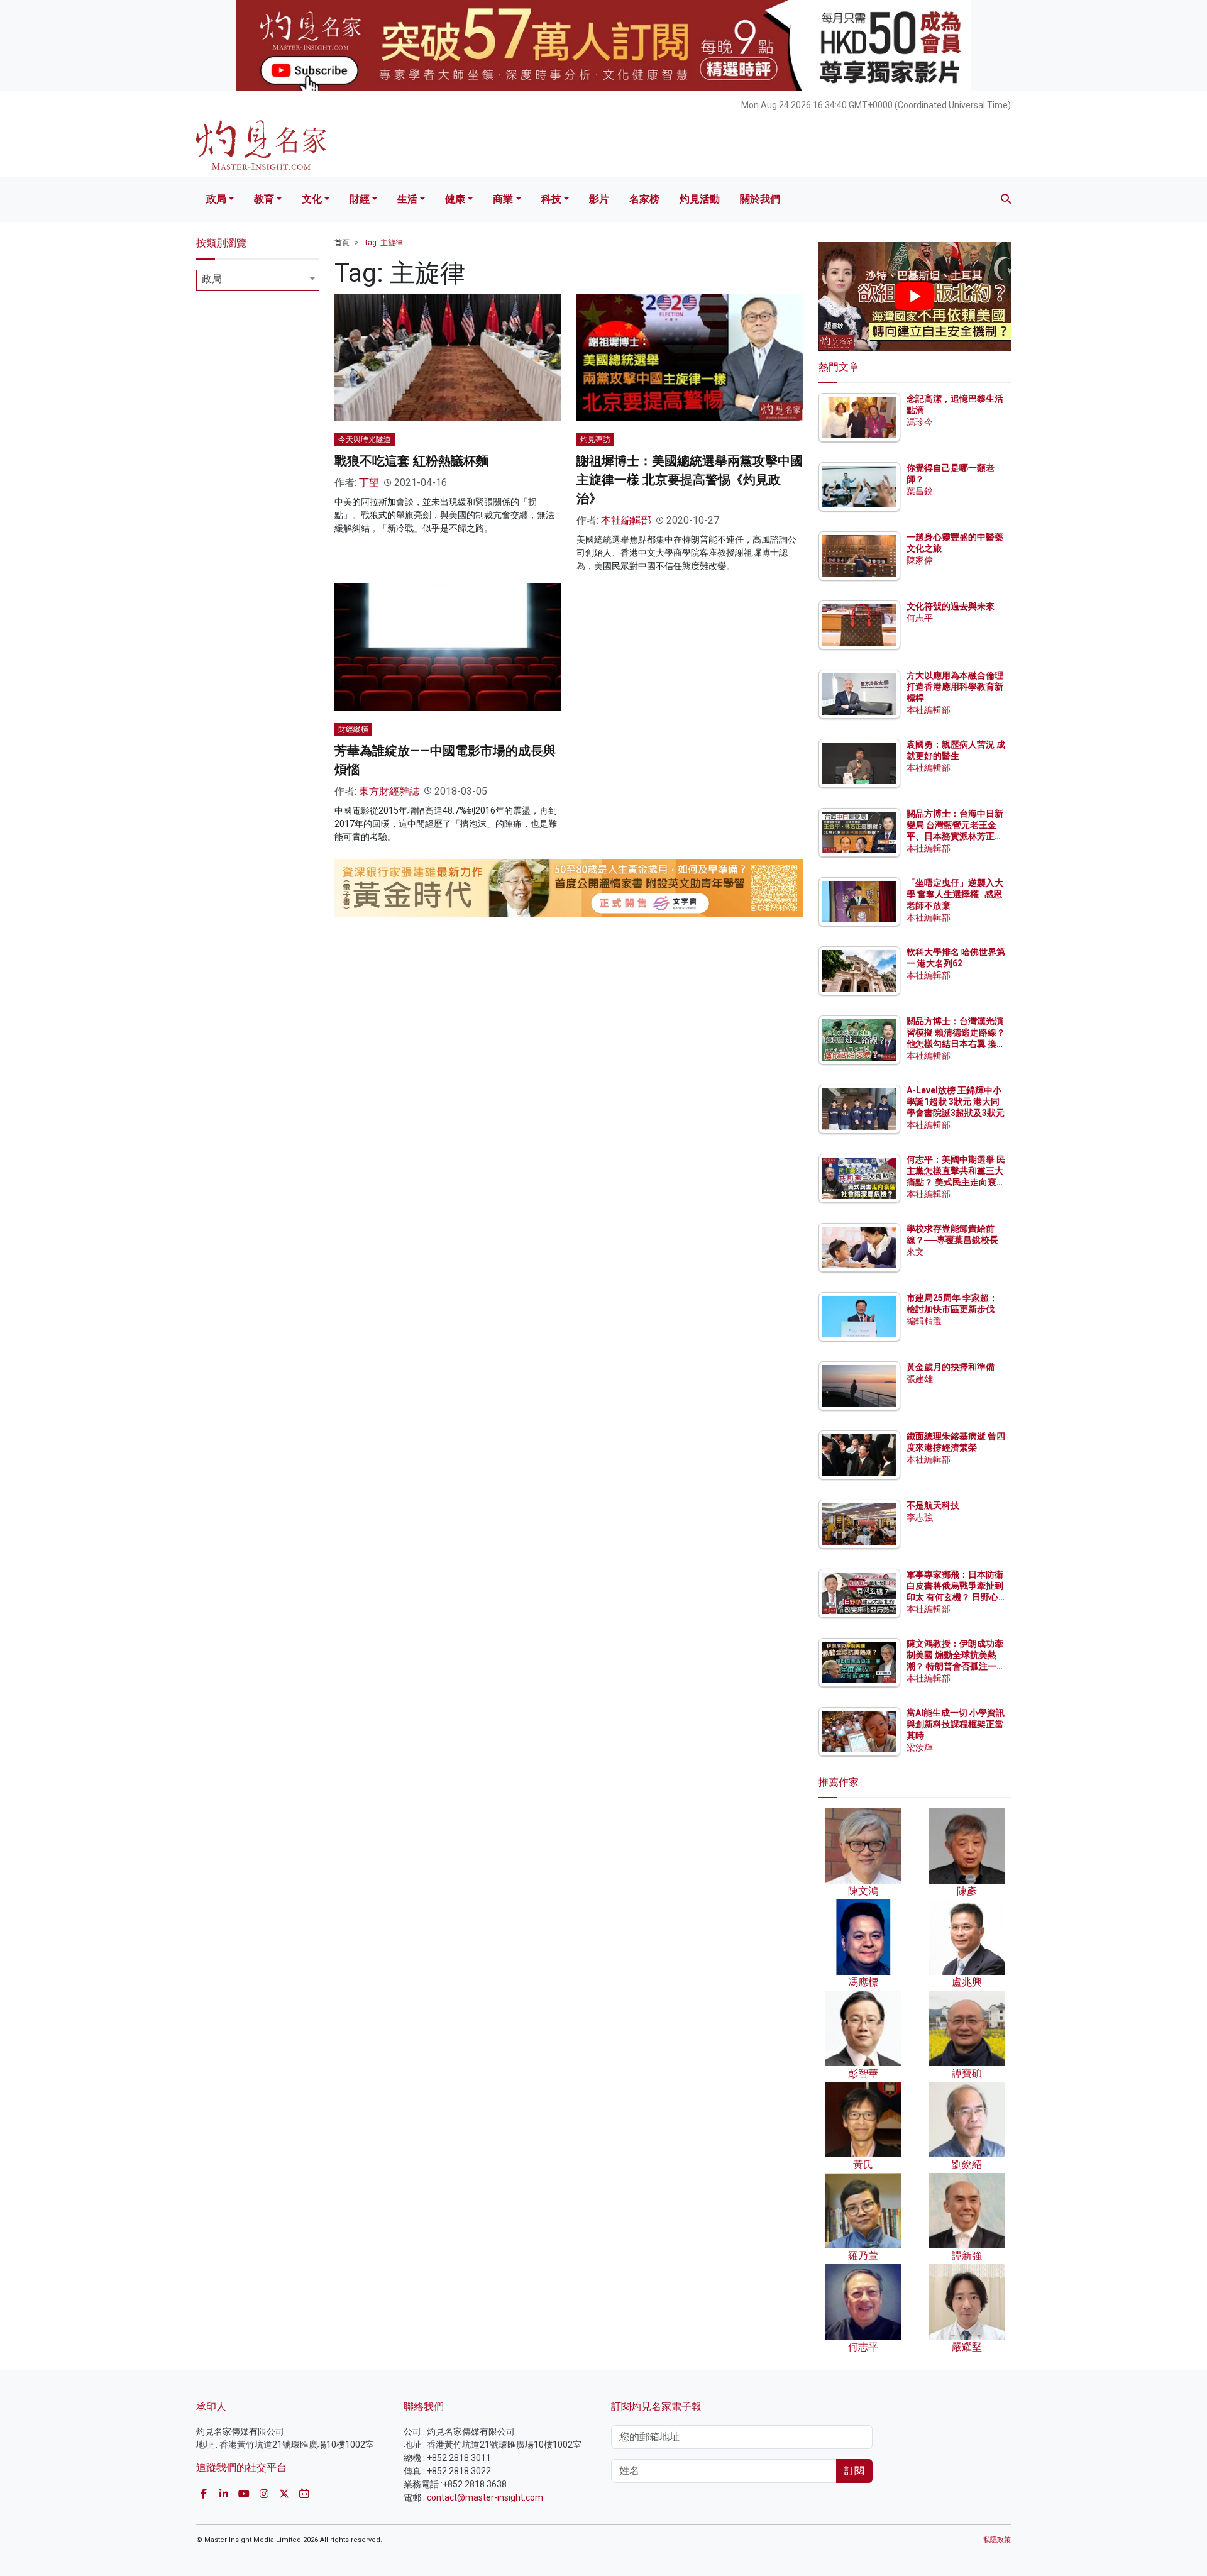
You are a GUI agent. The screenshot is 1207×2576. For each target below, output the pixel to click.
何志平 (920, 618)
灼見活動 (700, 199)
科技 (551, 199)
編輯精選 (924, 1321)
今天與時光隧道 (365, 439)
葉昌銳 (920, 491)
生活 (407, 199)
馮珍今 (920, 422)
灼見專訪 (595, 439)
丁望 (369, 483)
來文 (915, 1252)
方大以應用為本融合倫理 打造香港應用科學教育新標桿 (956, 687)
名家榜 (644, 199)
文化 (312, 199)
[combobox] (258, 280)
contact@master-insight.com (485, 2497)
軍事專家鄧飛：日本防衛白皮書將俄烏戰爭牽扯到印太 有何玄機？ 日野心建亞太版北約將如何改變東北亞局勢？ (955, 1597)
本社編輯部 (626, 520)
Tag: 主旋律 (383, 243)
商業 (503, 199)
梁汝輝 (920, 1747)
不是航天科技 (933, 1505)
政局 (216, 199)
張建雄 (920, 1379)
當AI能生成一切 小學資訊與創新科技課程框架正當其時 (956, 1724)
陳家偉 (920, 560)
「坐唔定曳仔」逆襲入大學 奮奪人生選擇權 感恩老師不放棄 (955, 894)
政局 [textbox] (212, 279)
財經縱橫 (353, 729)
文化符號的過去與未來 (951, 606)
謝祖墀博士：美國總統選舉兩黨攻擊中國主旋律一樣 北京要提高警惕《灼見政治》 (690, 480)
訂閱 (854, 2471)
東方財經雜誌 (389, 791)
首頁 (342, 243)
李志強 (920, 1517)
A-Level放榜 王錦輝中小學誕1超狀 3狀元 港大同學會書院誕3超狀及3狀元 (956, 1102)
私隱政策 (997, 2540)
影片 (599, 199)
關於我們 (760, 199)
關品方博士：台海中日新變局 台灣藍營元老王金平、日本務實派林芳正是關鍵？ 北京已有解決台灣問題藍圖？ (956, 837)
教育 (264, 199)
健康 (455, 199)
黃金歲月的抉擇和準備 (951, 1367)
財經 (360, 199)
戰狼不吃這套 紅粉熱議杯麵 (411, 461)
